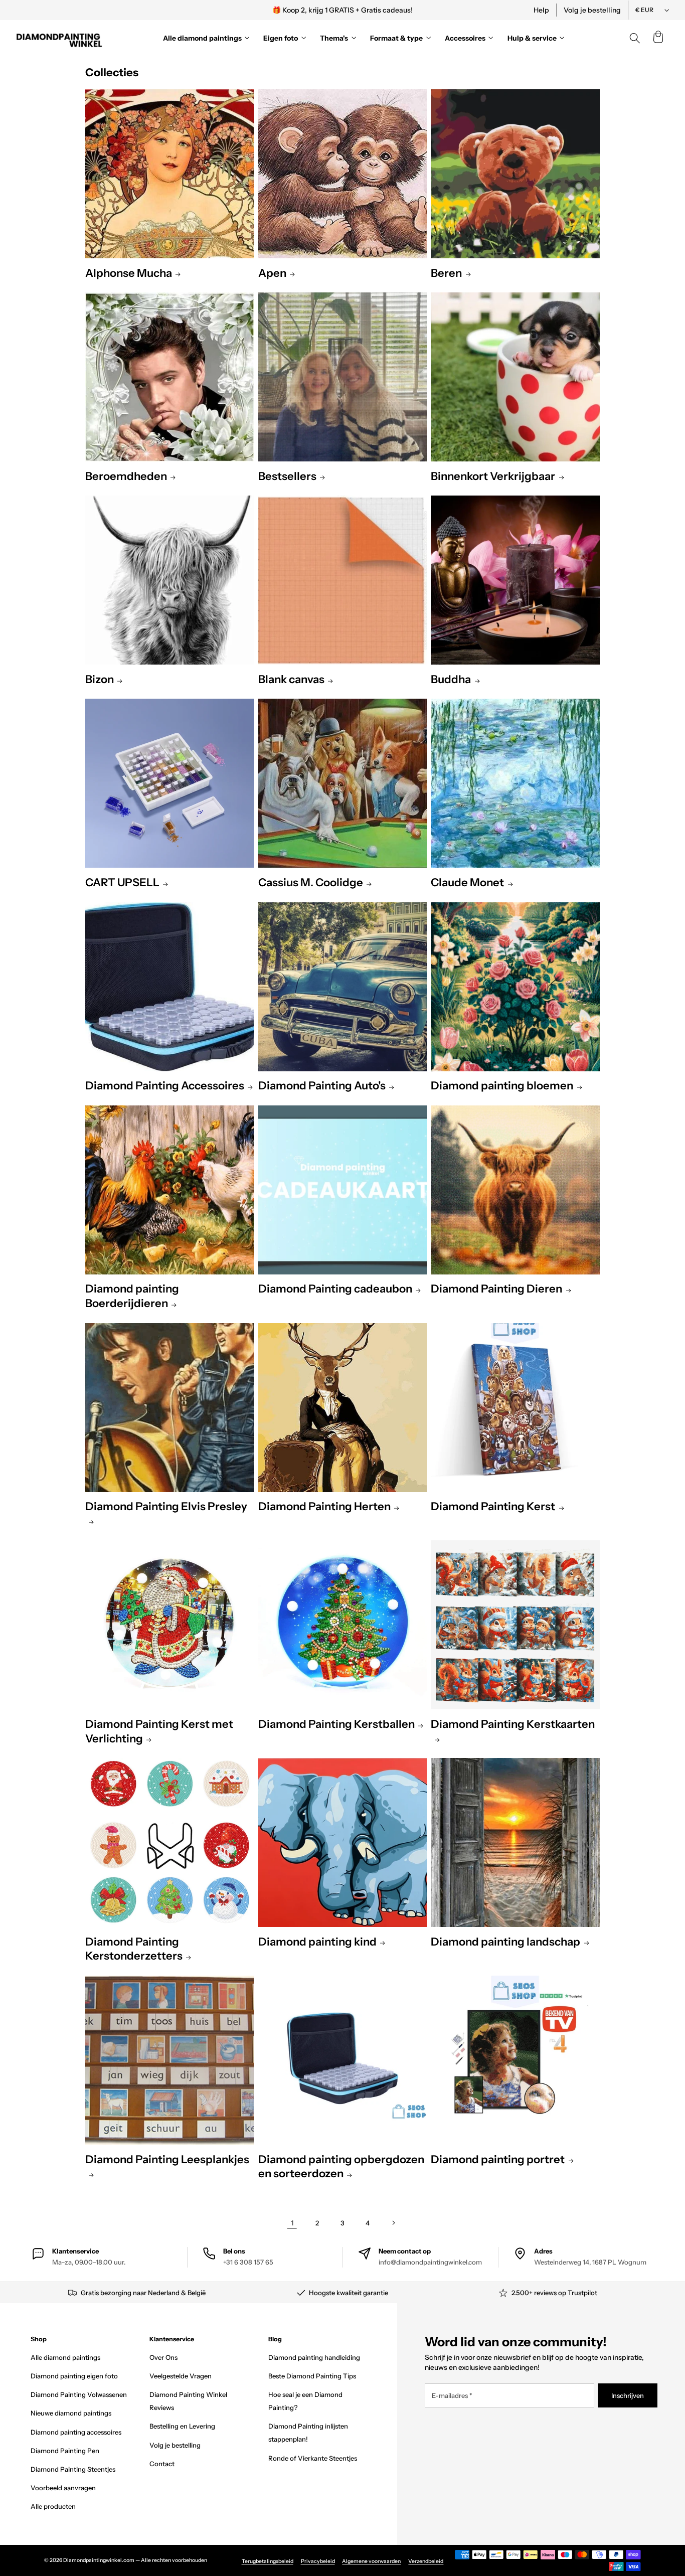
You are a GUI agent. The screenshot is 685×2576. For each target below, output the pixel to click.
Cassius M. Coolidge (311, 882)
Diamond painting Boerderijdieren (132, 1296)
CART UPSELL (122, 882)
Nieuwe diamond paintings (71, 2413)
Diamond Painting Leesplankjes (167, 2159)
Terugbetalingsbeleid (268, 2561)
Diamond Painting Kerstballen (336, 1724)
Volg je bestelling (592, 10)
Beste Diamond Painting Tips (312, 2376)
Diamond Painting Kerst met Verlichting (159, 1731)
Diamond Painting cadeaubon (335, 1289)
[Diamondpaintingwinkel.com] (60, 38)
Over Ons (163, 2357)
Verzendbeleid (426, 2561)
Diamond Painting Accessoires (165, 1086)
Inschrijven (628, 2395)
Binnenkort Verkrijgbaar (493, 476)
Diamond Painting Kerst (493, 1506)
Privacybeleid (318, 2561)
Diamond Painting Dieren (496, 1289)
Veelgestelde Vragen (181, 2376)
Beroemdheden (126, 476)
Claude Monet (467, 882)
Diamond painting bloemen (502, 1086)
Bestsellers (287, 476)
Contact (162, 2464)
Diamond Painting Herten (324, 1506)
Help (541, 10)
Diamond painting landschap (505, 1942)
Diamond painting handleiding (314, 2357)
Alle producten (53, 2506)
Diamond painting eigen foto (74, 2376)
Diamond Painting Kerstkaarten (513, 1724)
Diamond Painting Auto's (322, 1086)
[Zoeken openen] (635, 38)
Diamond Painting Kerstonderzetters (134, 1949)
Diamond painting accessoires (76, 2432)
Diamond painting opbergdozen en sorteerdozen (341, 2167)
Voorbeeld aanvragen (63, 2488)
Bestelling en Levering (182, 2426)
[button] (658, 38)
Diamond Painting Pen (65, 2451)
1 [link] (292, 2223)
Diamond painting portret (498, 2159)
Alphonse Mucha (129, 273)
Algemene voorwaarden (371, 2561)
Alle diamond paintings (65, 2357)
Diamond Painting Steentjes (73, 2469)
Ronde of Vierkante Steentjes (313, 2458)
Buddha (451, 679)
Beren (446, 273)
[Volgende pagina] (393, 2223)
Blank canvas (291, 679)
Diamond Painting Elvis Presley (166, 1506)
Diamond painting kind (317, 1942)
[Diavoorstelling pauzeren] (479, 10)
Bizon (100, 679)
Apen (272, 273)
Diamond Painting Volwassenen (79, 2394)
